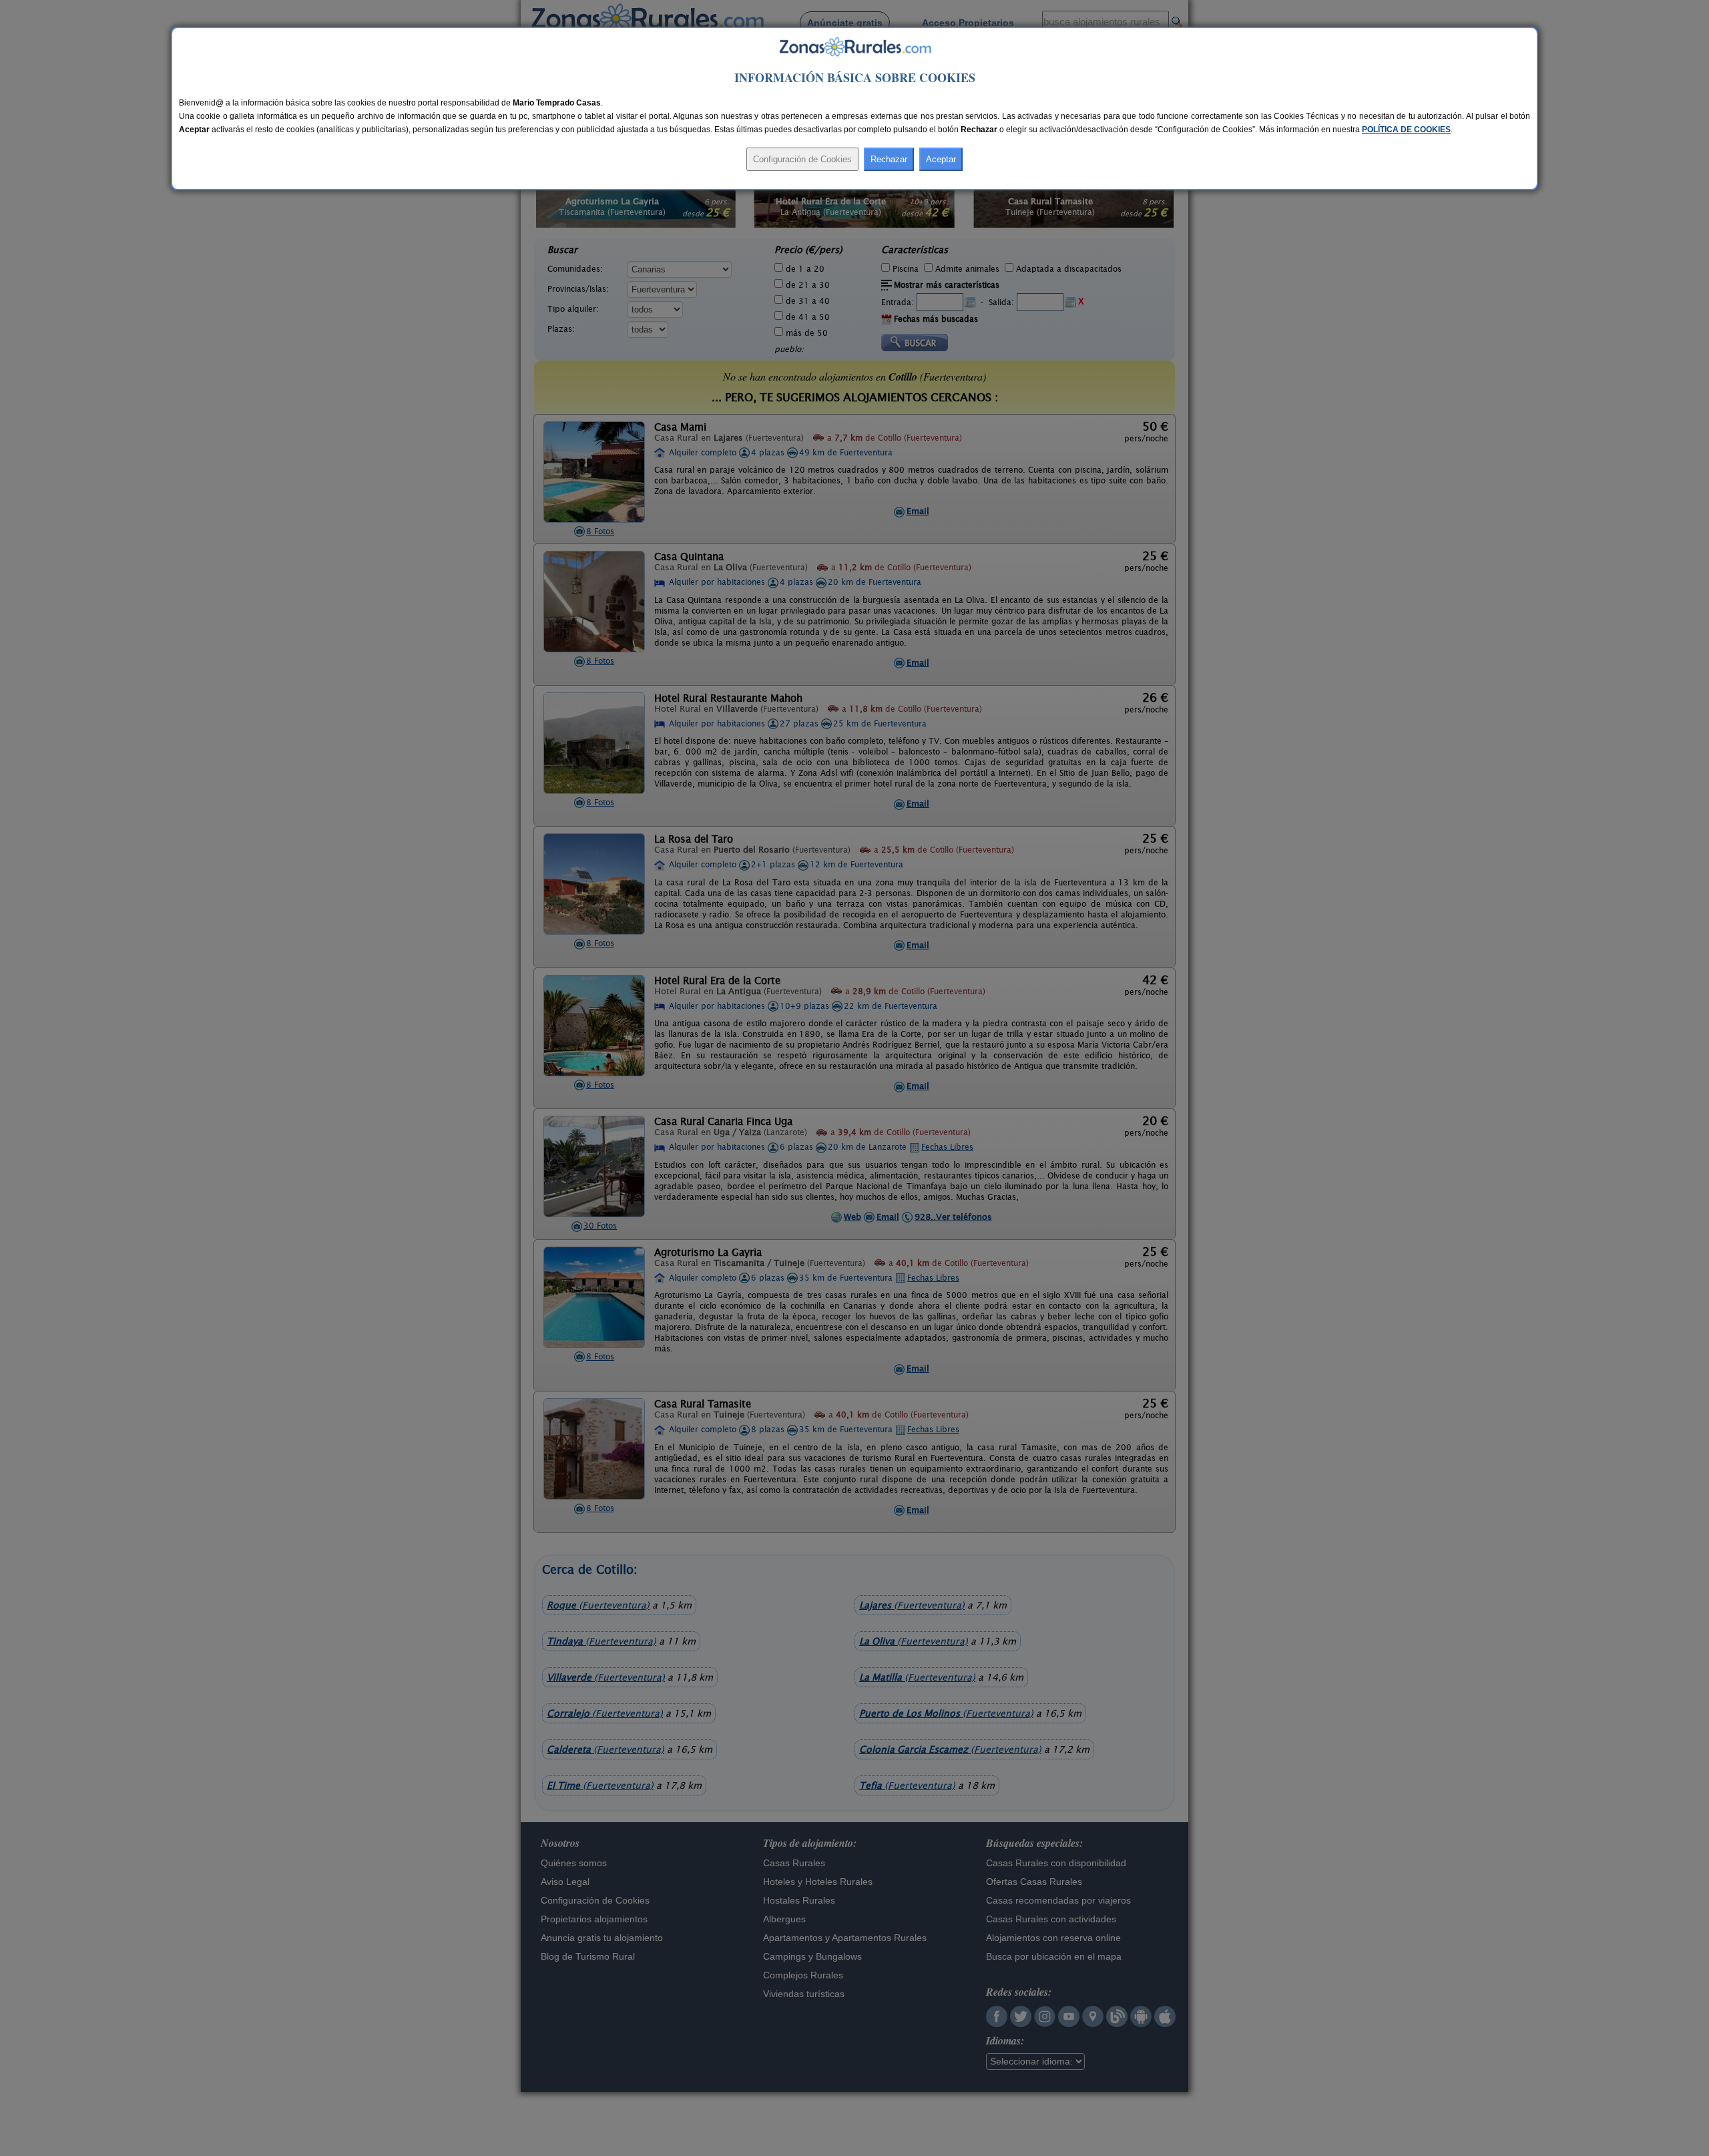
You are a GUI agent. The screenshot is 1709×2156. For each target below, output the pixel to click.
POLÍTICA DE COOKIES (1406, 130)
